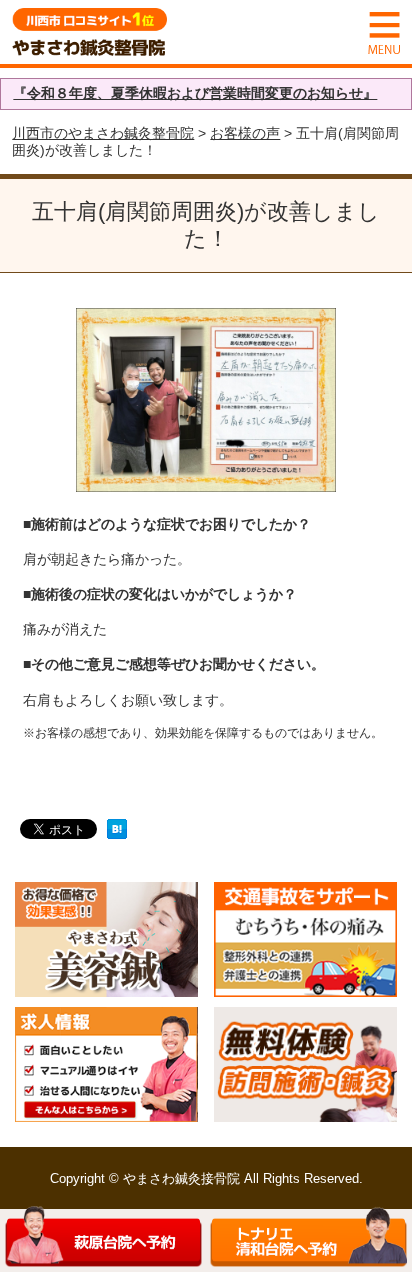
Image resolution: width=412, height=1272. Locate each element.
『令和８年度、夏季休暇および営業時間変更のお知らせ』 (195, 93)
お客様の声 (245, 133)
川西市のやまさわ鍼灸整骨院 (103, 133)
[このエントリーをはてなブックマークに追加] (117, 831)
